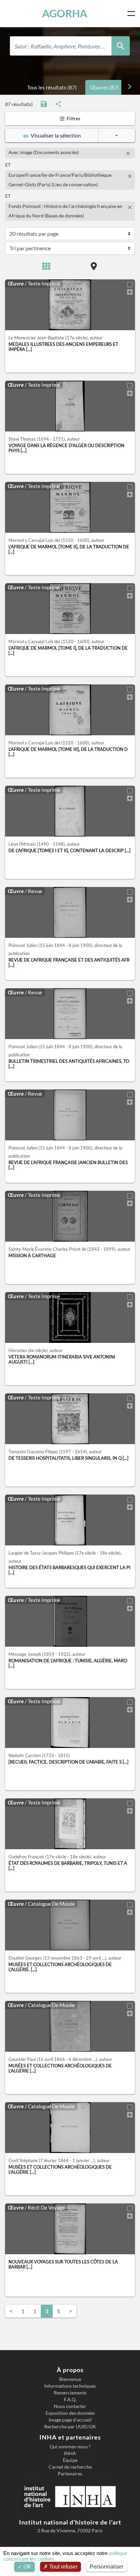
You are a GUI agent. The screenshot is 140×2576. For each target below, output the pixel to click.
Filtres (73, 118)
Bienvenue (70, 2379)
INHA (70, 2453)
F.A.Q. (70, 2400)
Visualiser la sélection (55, 135)
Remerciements (70, 2393)
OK (27, 2567)
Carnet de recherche (70, 2467)
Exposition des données (70, 2413)
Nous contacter (70, 2406)
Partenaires (70, 2474)
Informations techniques (70, 2386)
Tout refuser (63, 2567)
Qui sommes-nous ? (70, 2447)
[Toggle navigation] (133, 14)
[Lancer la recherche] (121, 46)
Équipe (70, 2460)
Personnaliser (107, 2567)
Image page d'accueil (70, 2420)
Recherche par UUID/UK (70, 2427)
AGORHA (65, 13)
